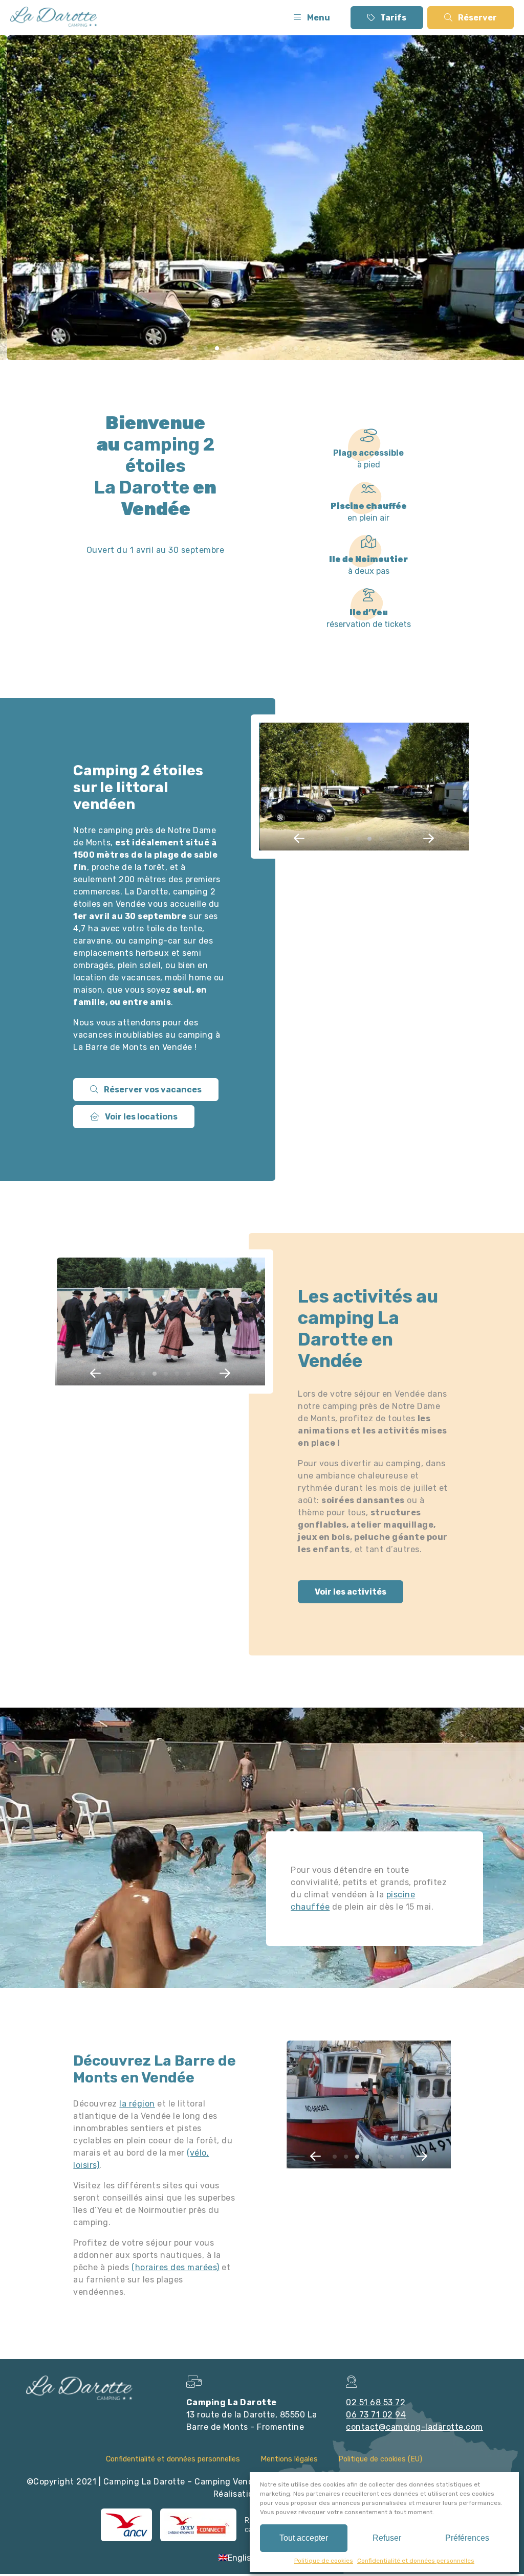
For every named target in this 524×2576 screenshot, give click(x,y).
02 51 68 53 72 (376, 2402)
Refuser (387, 2538)
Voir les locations (140, 1117)
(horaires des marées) (176, 2267)
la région (137, 2104)
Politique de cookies (324, 2561)
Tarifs (392, 18)
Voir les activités (351, 1592)
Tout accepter (304, 2538)
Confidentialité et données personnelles (416, 2561)
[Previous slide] (299, 838)
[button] (194, 348)
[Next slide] (428, 838)
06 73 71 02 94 (376, 2415)
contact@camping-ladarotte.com (414, 2427)
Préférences (467, 2538)
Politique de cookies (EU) (380, 2459)
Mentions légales (289, 2459)
